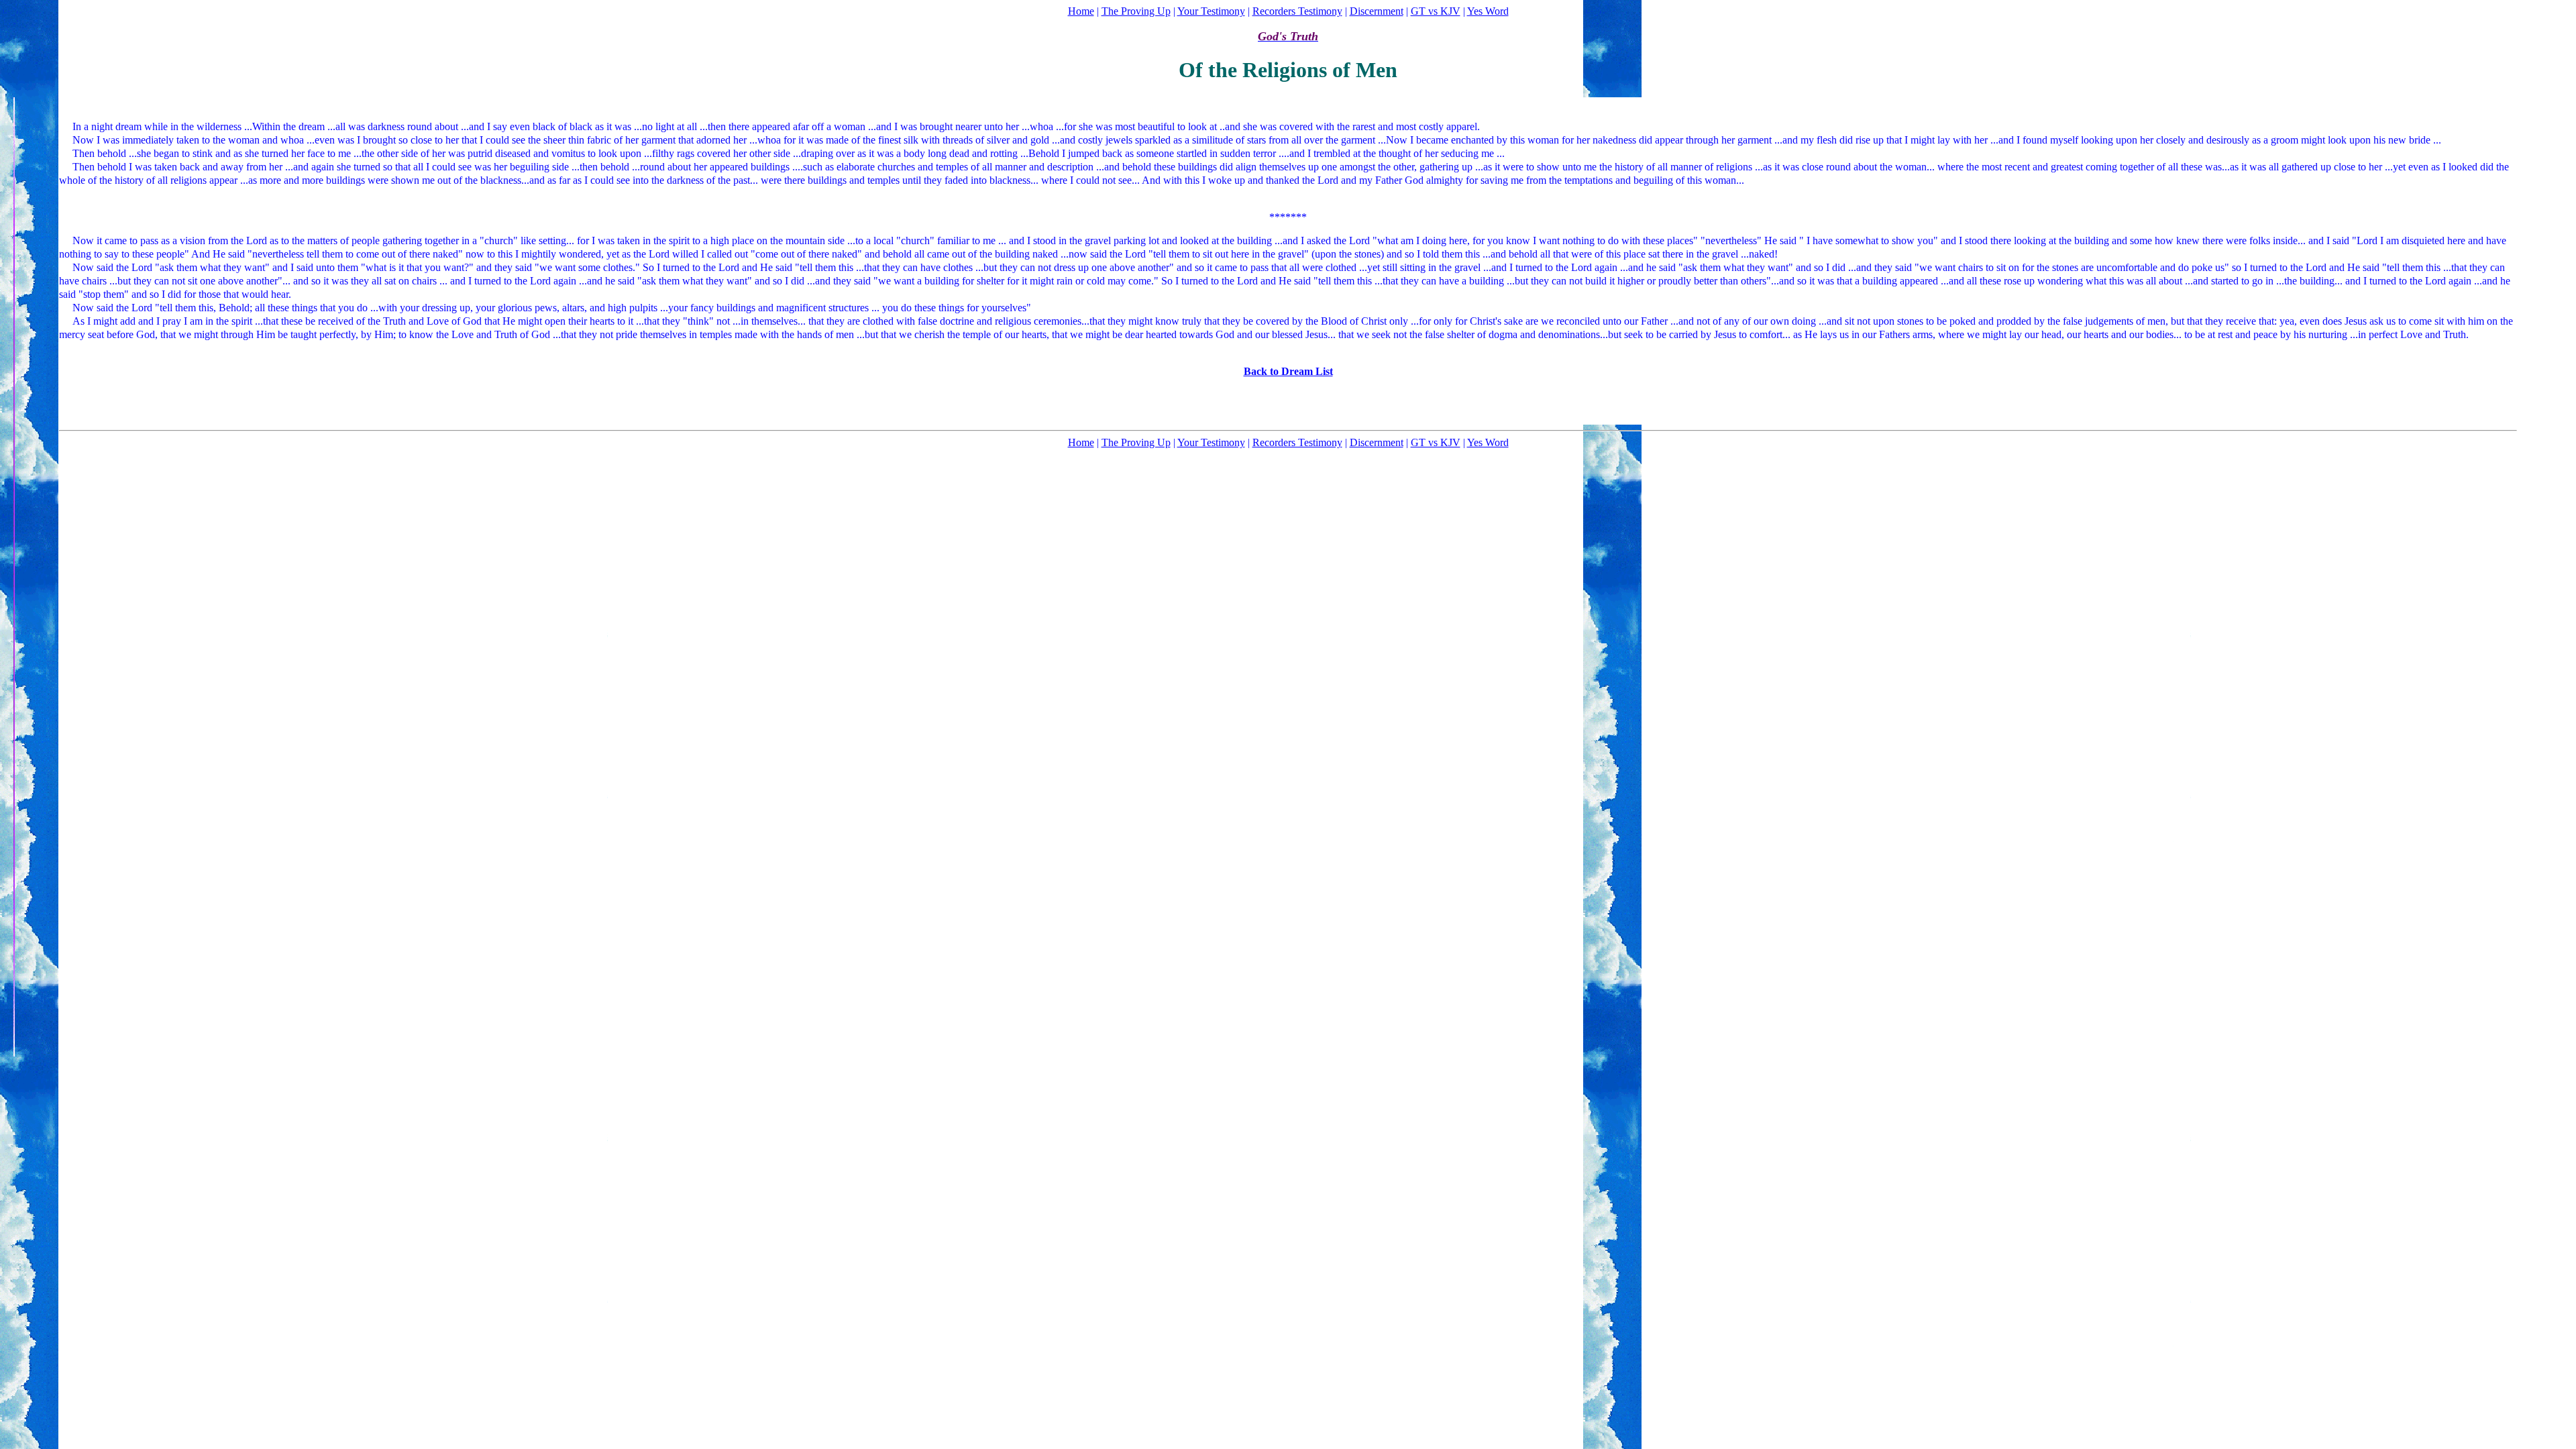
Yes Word (1488, 11)
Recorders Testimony (1297, 11)
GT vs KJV (1436, 11)
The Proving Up (1136, 11)
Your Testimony (1211, 11)
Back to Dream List (1288, 371)
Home (1081, 11)
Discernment (1377, 11)
